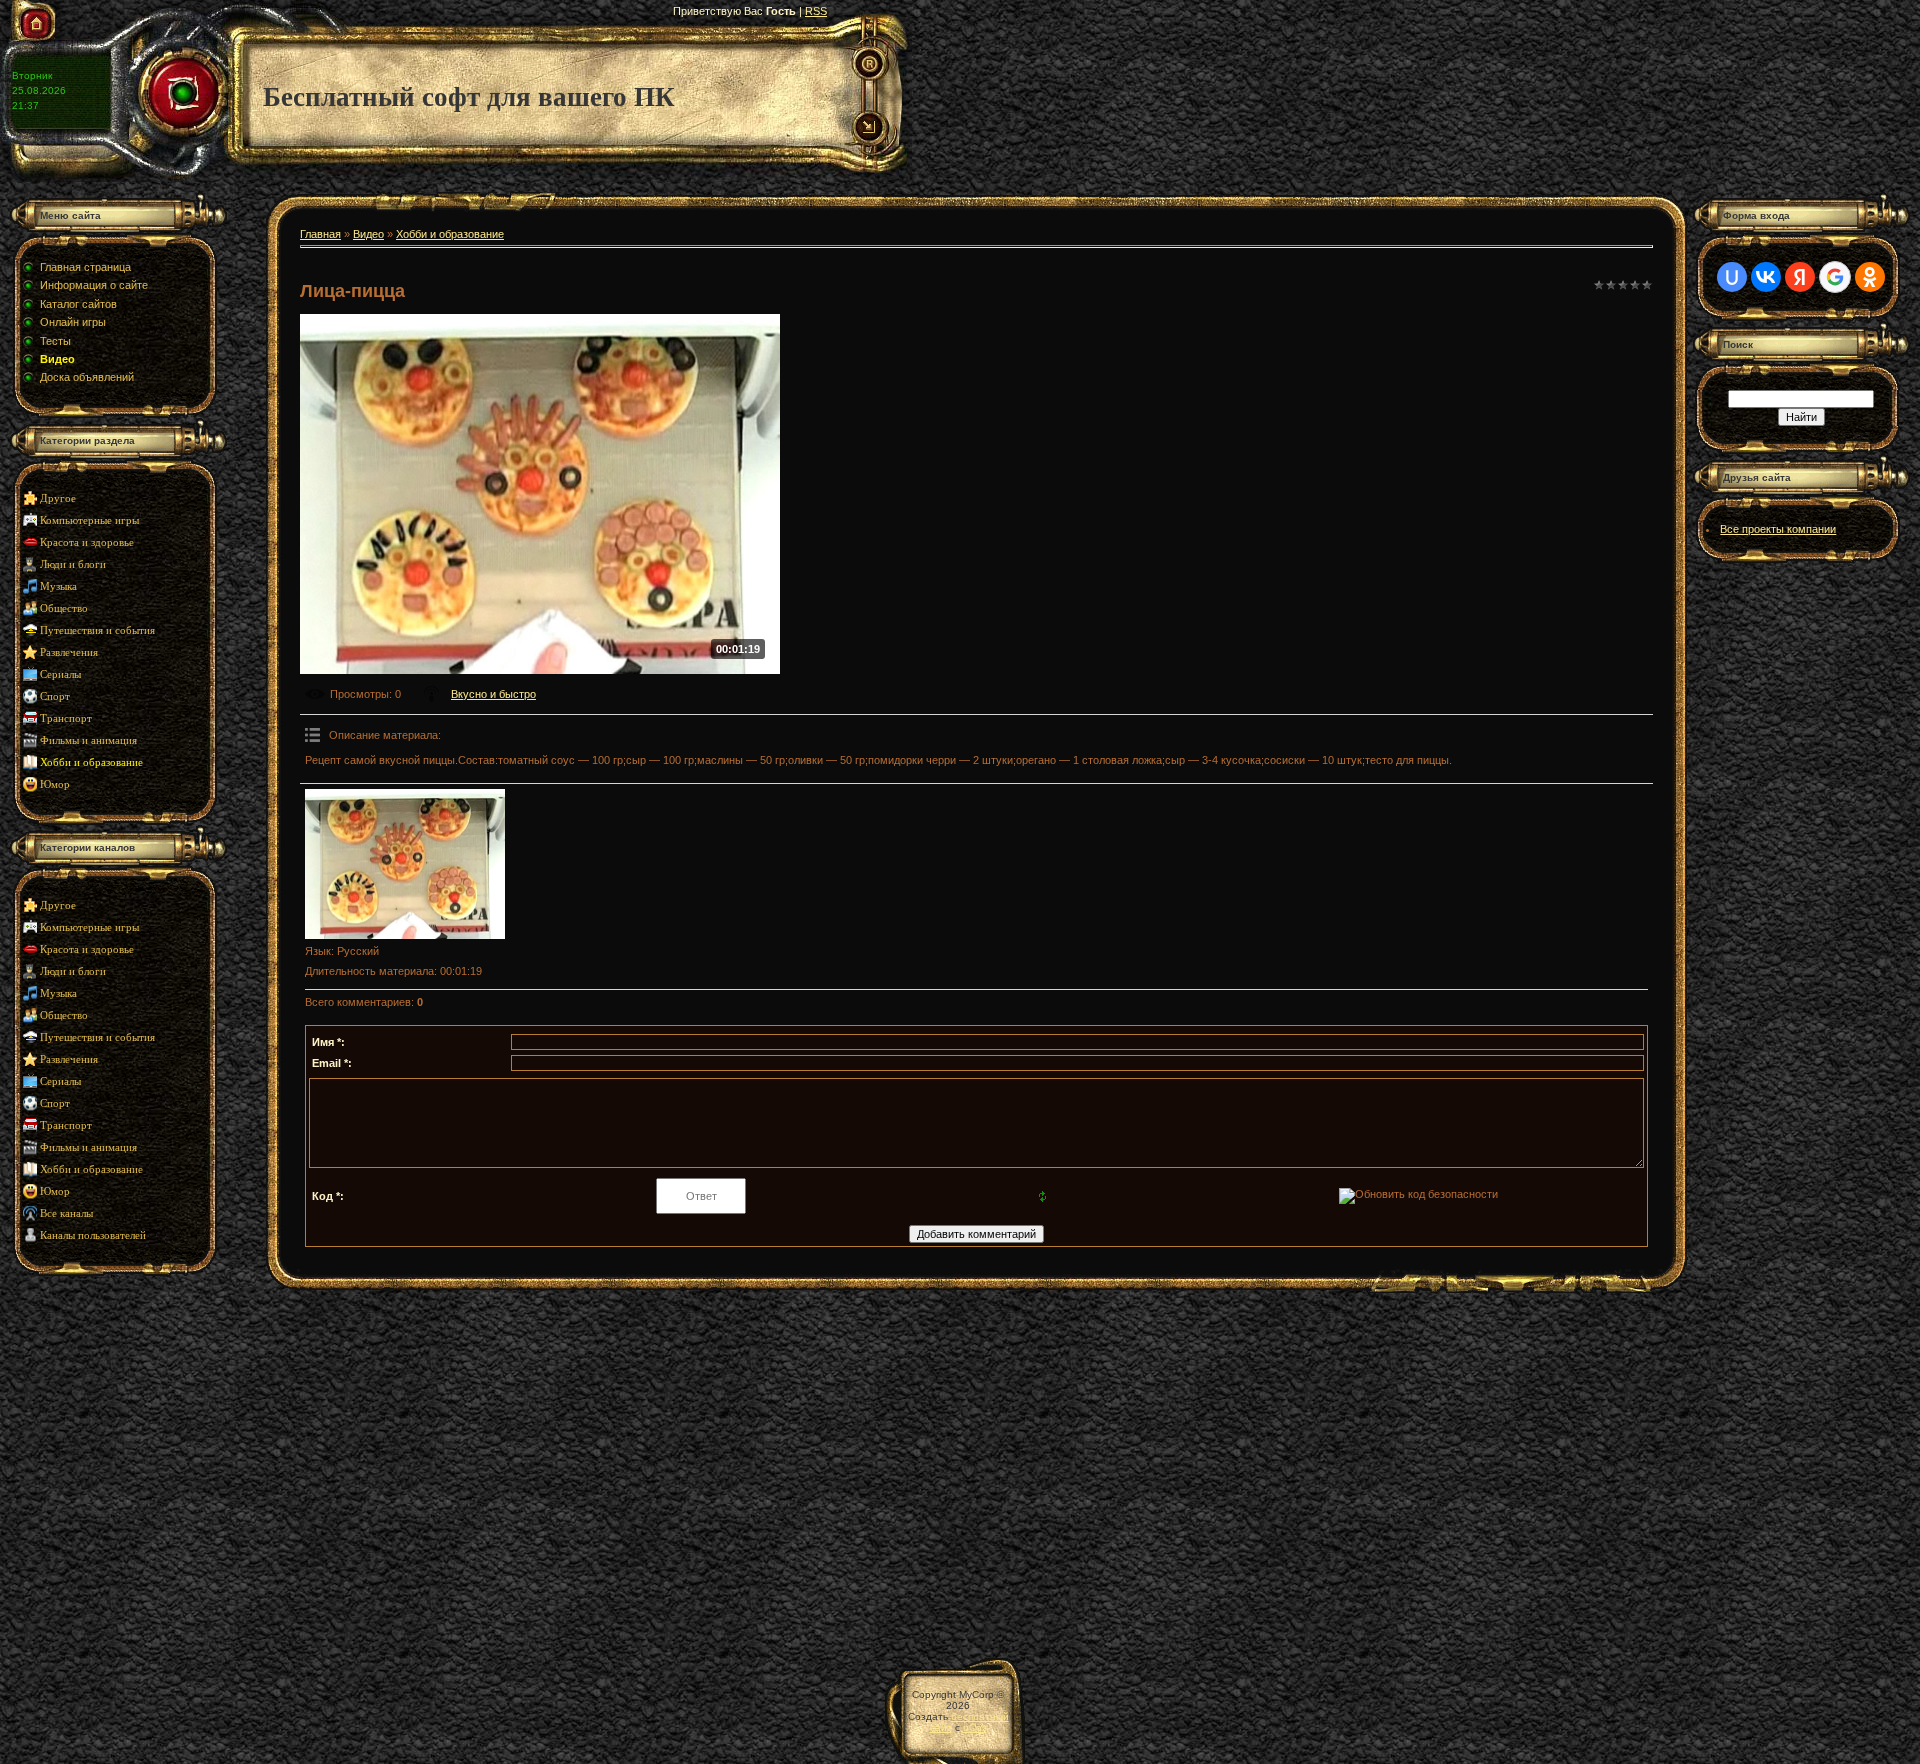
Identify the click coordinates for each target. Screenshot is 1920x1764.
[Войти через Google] (1835, 277)
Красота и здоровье (87, 542)
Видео (368, 234)
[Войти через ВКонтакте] (1766, 277)
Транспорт (66, 718)
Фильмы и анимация (88, 740)
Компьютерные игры (89, 520)
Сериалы (60, 674)
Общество (64, 608)
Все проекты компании (1778, 529)
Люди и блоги (73, 564)
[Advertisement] (135, 1456)
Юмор (55, 784)
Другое (58, 498)
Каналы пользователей (93, 1235)
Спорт (55, 696)
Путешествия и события (97, 630)
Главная (320, 234)
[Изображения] (405, 864)
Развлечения (69, 652)
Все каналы (66, 1213)
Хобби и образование (91, 762)
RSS (816, 11)
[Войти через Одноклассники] (1870, 277)
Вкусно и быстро (493, 694)
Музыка (58, 586)
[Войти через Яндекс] (1800, 277)
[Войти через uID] (1732, 277)
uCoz (975, 1727)
